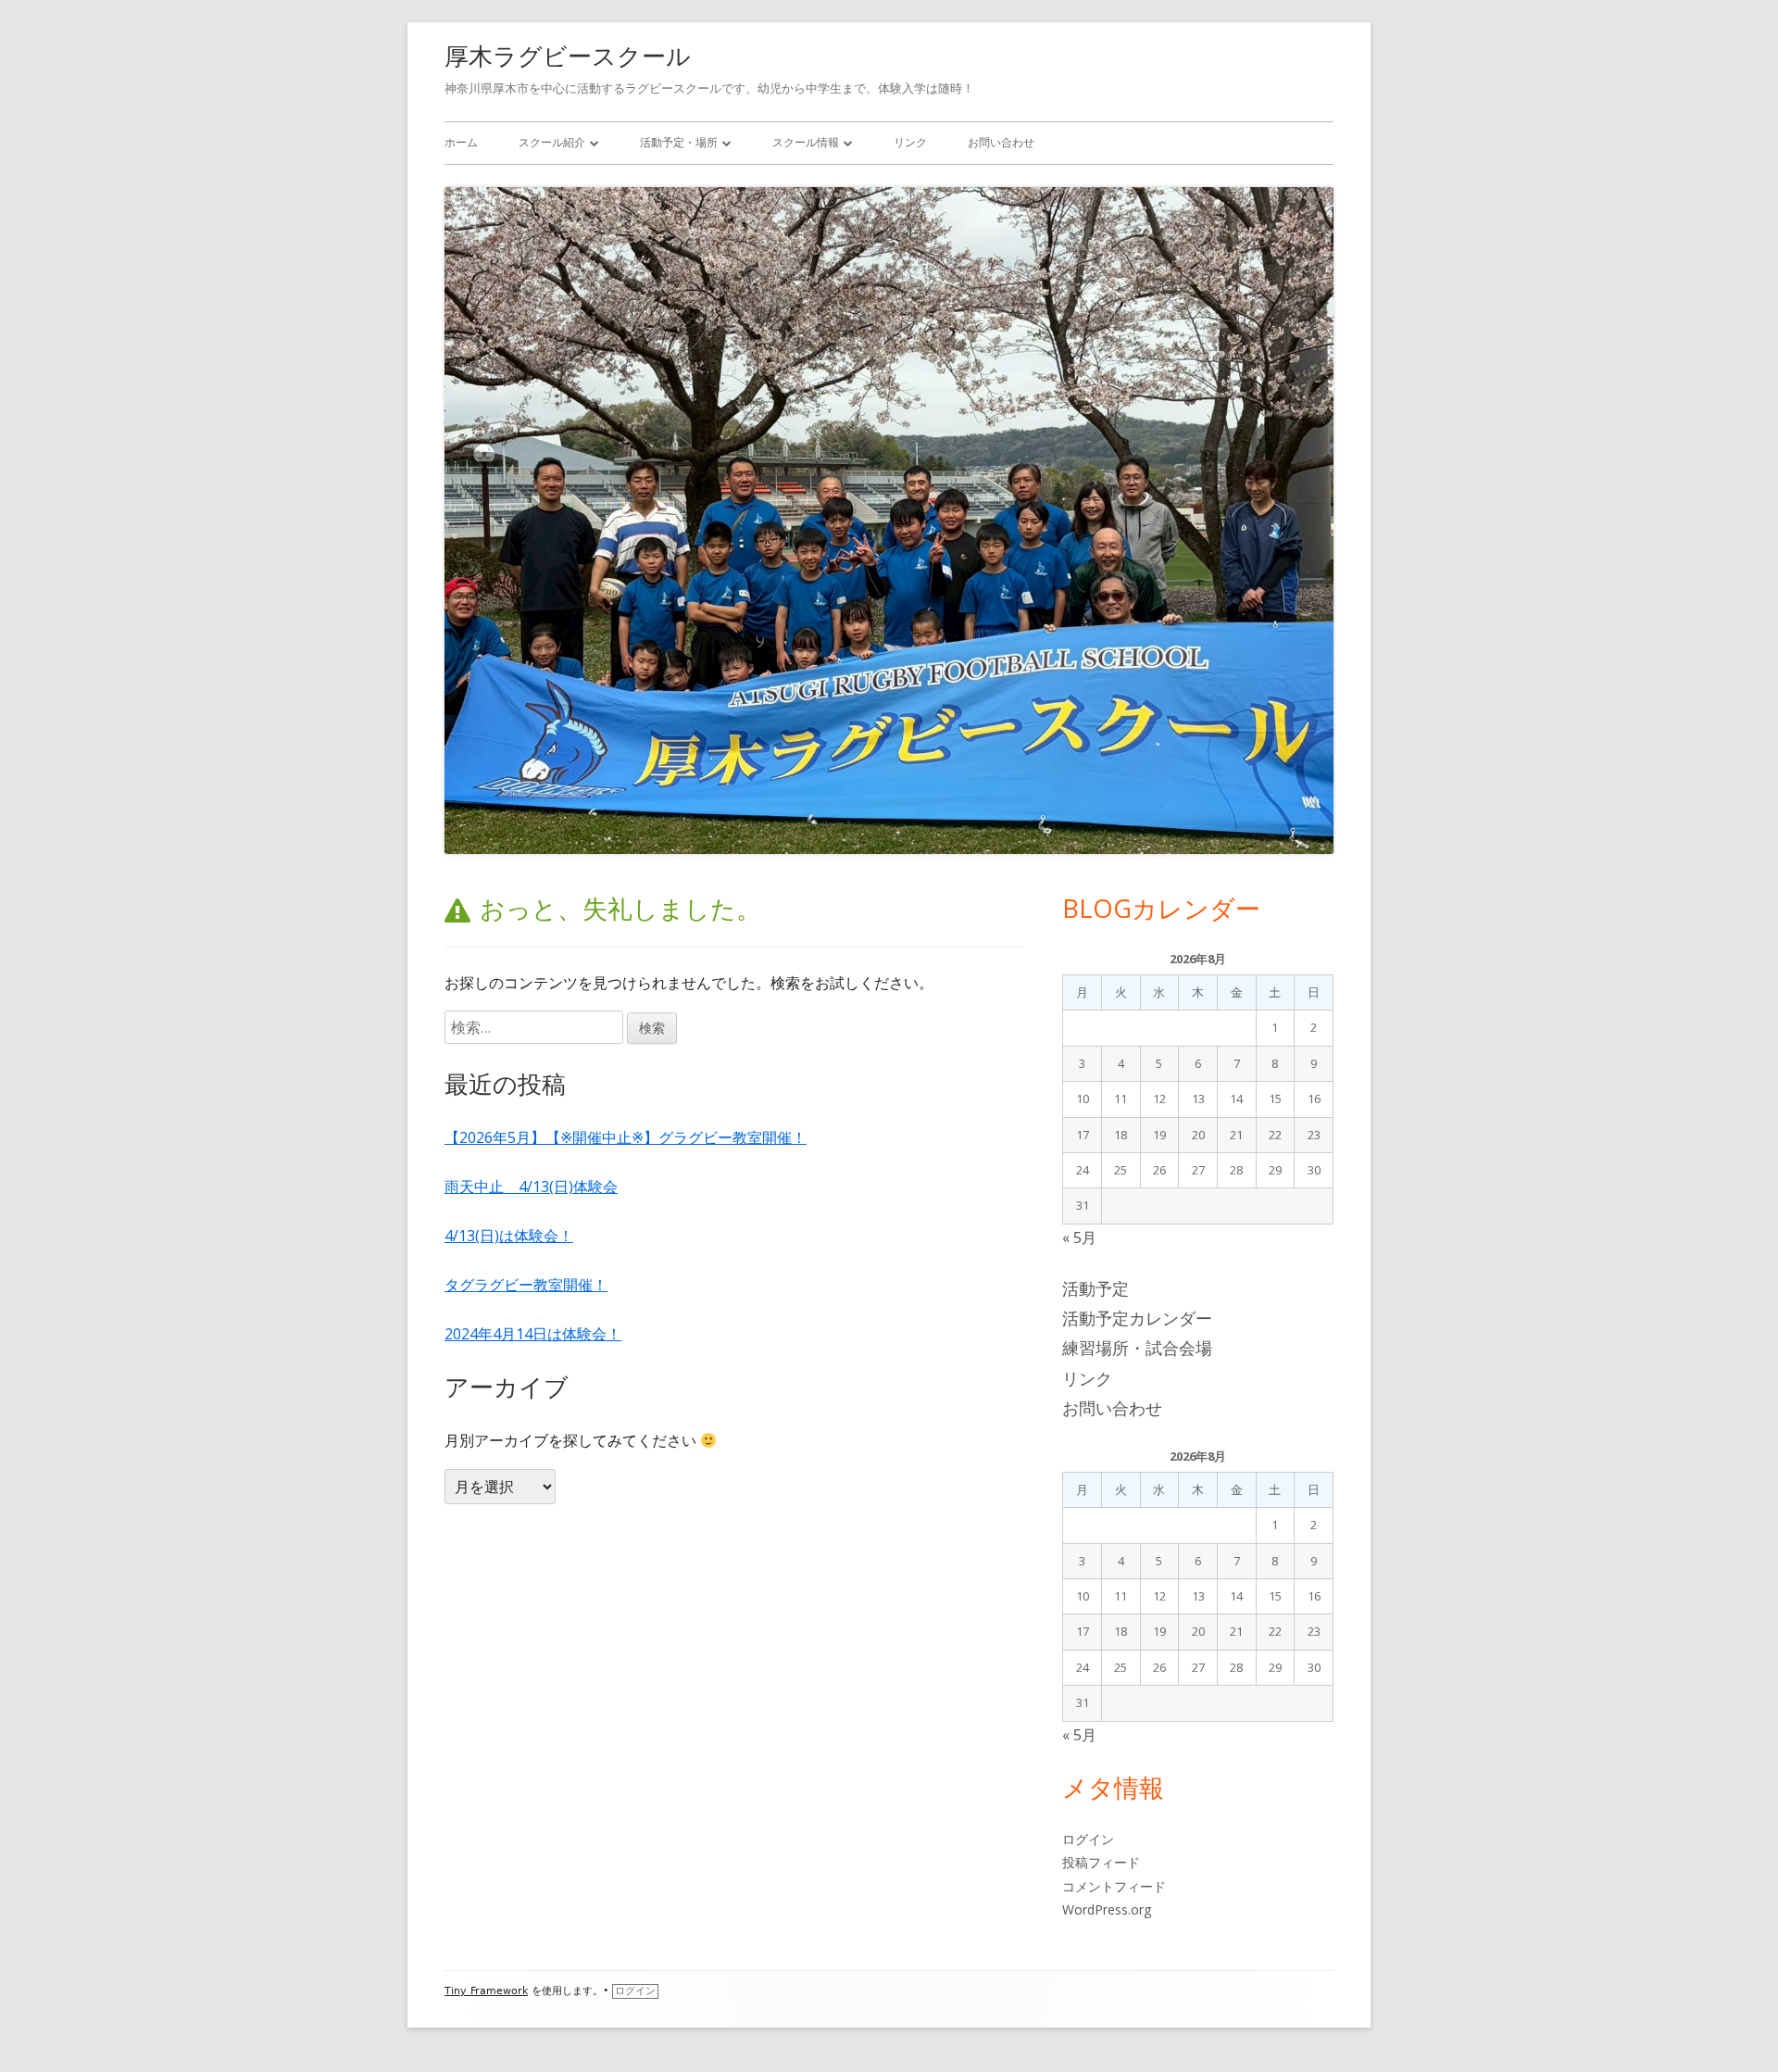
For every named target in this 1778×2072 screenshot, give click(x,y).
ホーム (461, 142)
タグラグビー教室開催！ (526, 1285)
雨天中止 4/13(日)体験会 (531, 1187)
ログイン (1088, 1839)
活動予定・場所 (679, 142)
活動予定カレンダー (1137, 1318)
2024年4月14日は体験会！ (533, 1334)
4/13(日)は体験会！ (509, 1236)
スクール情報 (806, 142)
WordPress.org (1107, 1909)
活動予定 (1096, 1288)
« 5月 (1079, 1237)
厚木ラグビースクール (568, 56)
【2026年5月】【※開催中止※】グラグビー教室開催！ (626, 1137)
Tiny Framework (486, 1991)
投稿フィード (1101, 1862)
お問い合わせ (1001, 142)
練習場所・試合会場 (1137, 1348)
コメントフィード (1114, 1886)
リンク (910, 142)
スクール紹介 (552, 142)
